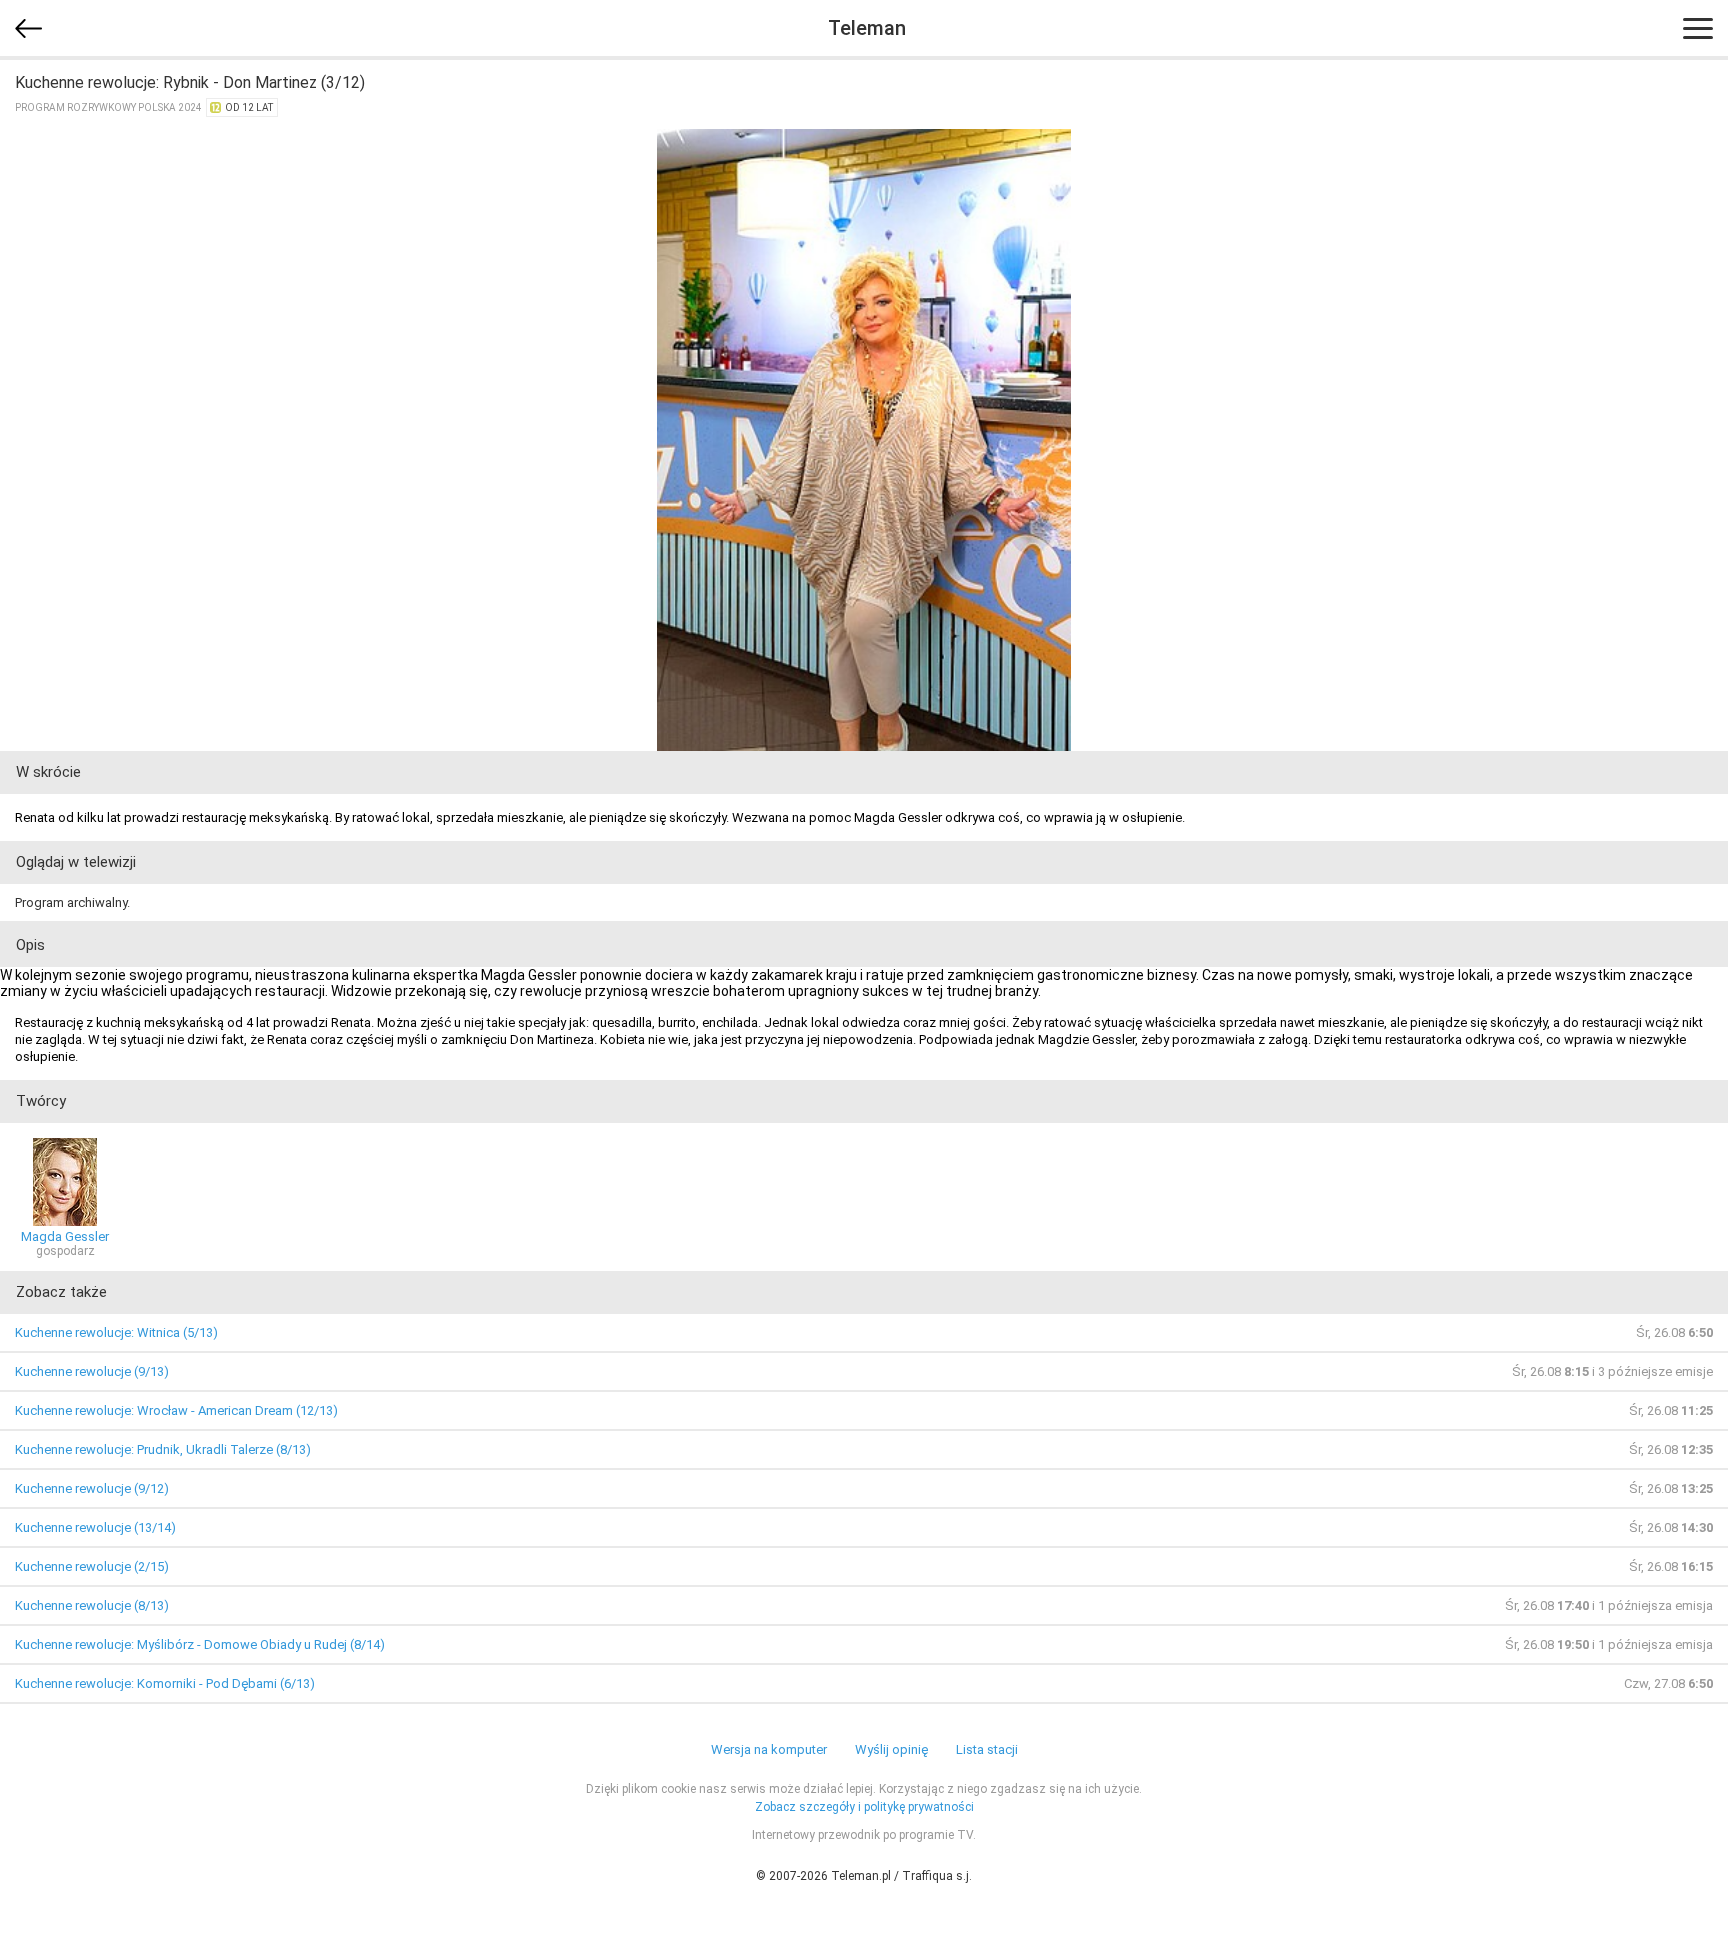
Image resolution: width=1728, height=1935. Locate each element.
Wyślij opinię (891, 1749)
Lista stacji (987, 1749)
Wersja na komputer (769, 1749)
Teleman (867, 28)
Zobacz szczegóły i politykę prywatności (864, 1807)
